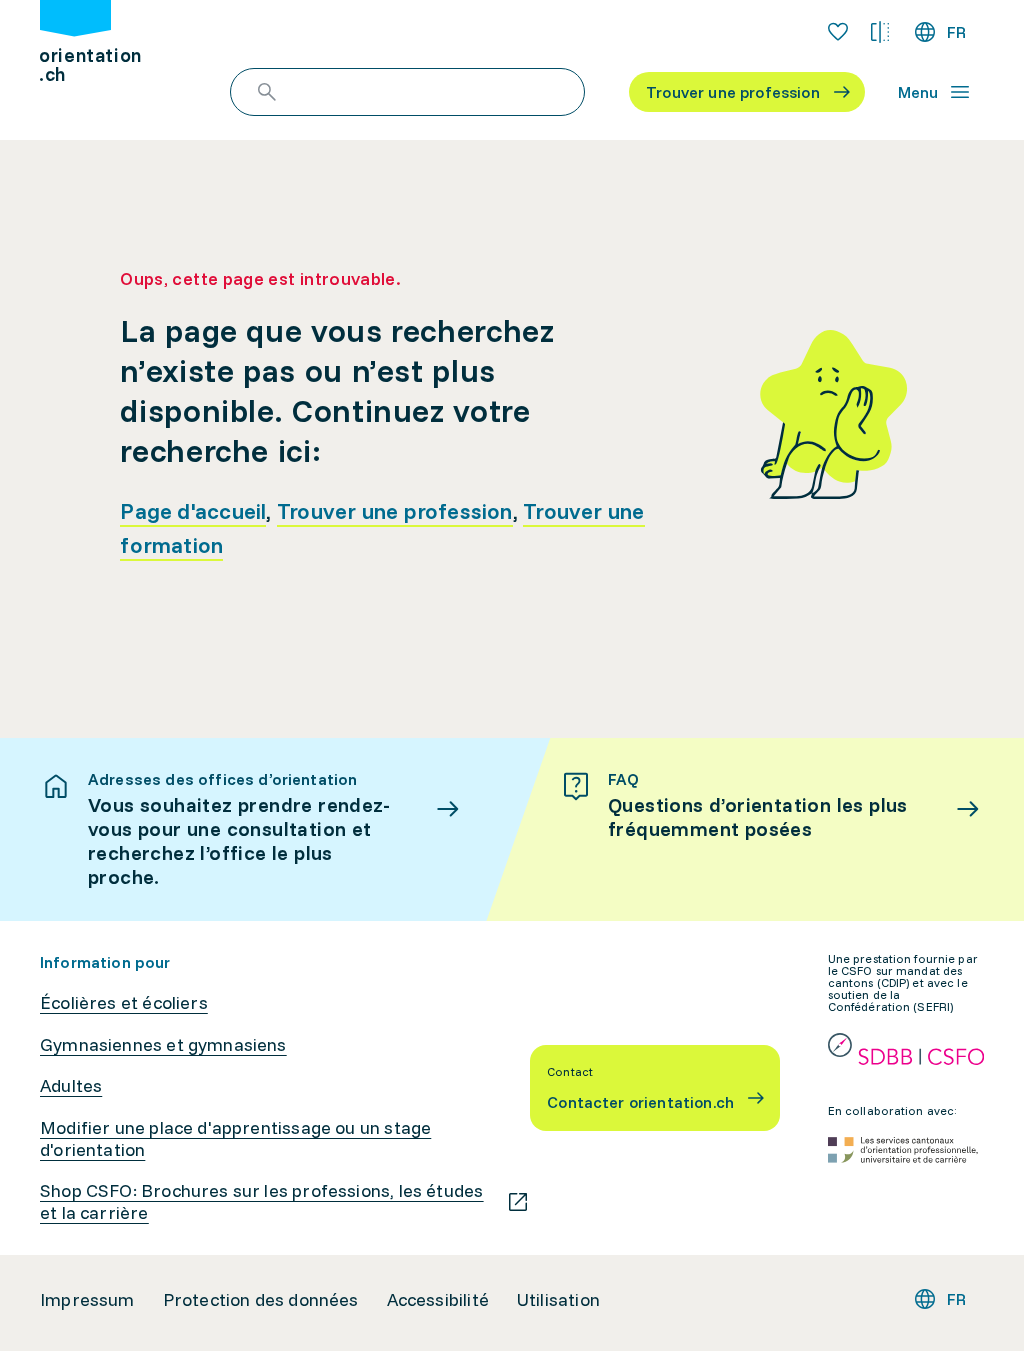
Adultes (71, 1086)
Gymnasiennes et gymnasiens (163, 1045)
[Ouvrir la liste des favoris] (838, 32)
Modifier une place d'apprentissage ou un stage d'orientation (235, 1138)
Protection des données (261, 1300)
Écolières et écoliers (124, 1003)
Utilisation (558, 1300)
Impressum (87, 1300)
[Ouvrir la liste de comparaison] (880, 32)
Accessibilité (438, 1300)
